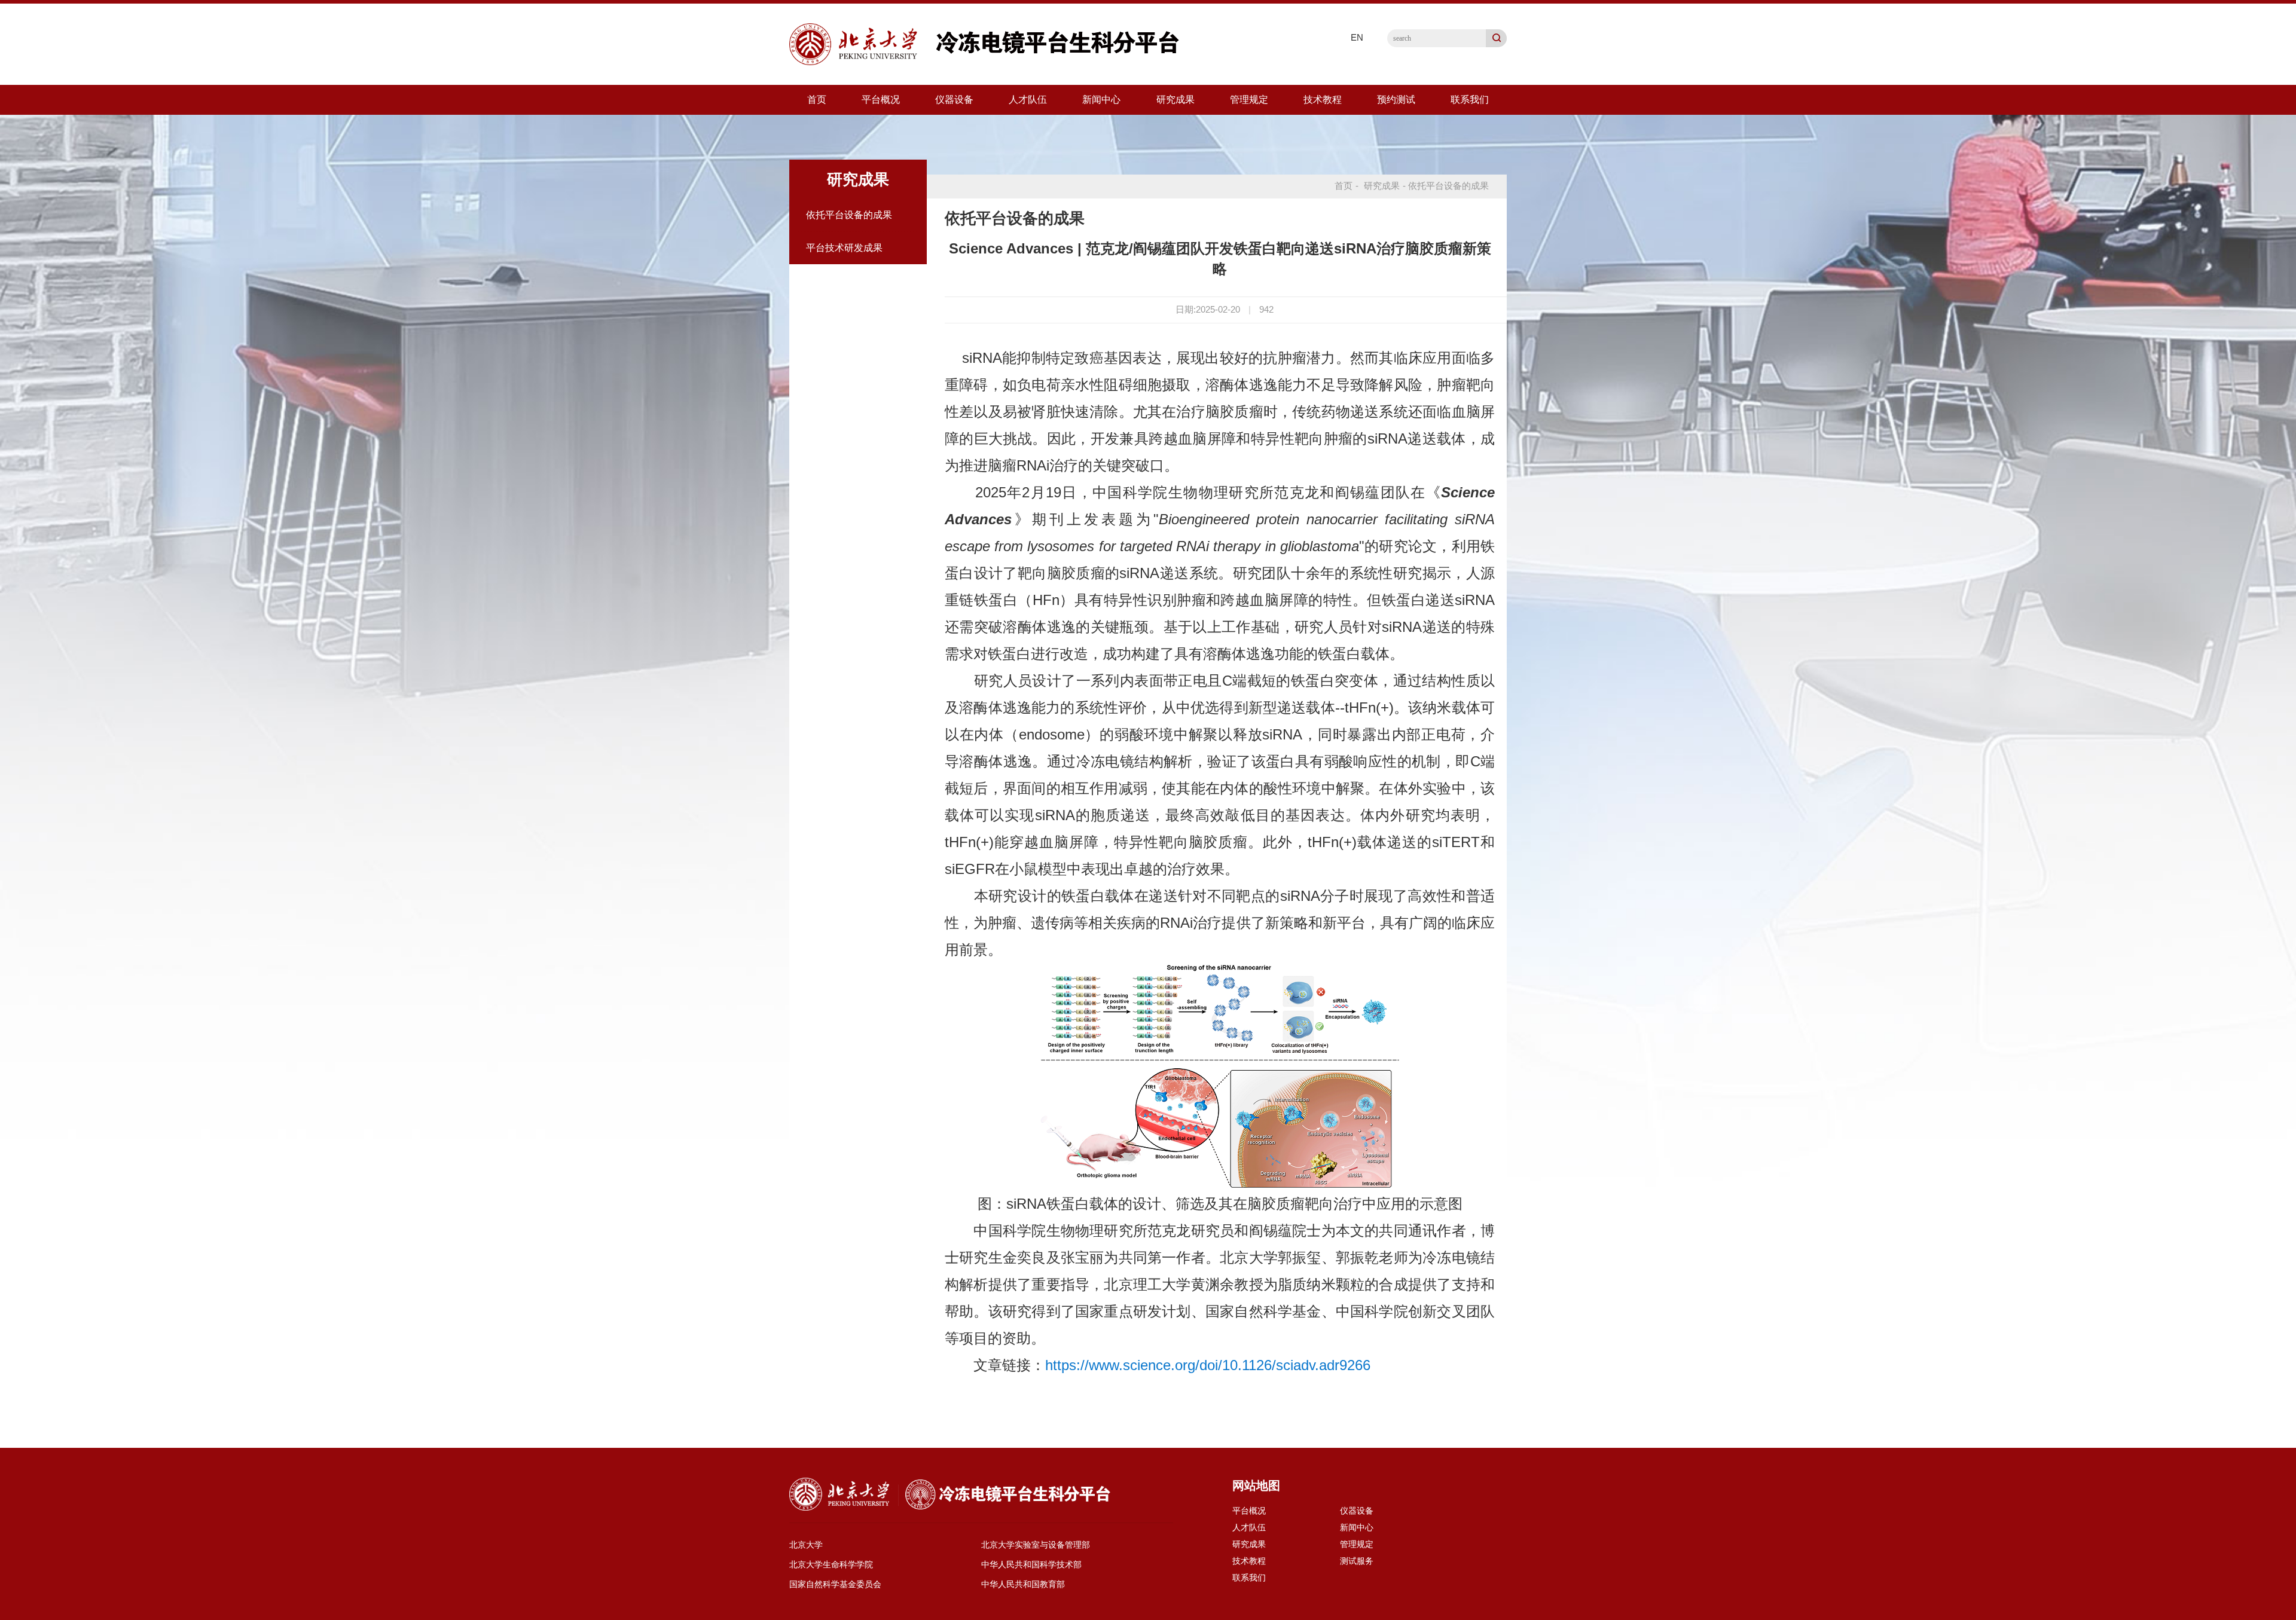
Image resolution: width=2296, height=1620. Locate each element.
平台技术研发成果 (844, 248)
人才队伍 (1028, 100)
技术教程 (1323, 100)
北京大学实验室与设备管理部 (1036, 1545)
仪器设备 (954, 100)
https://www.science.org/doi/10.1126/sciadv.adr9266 (1208, 1365)
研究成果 (1176, 100)
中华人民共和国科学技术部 (1031, 1564)
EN (1357, 37)
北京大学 (806, 1545)
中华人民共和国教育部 (1023, 1584)
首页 (817, 100)
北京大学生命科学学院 (831, 1564)
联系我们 (1470, 100)
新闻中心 (1101, 100)
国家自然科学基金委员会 (835, 1584)
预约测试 (1396, 100)
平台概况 (881, 100)
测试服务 (1357, 1561)
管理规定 (1249, 100)
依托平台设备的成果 (849, 215)
